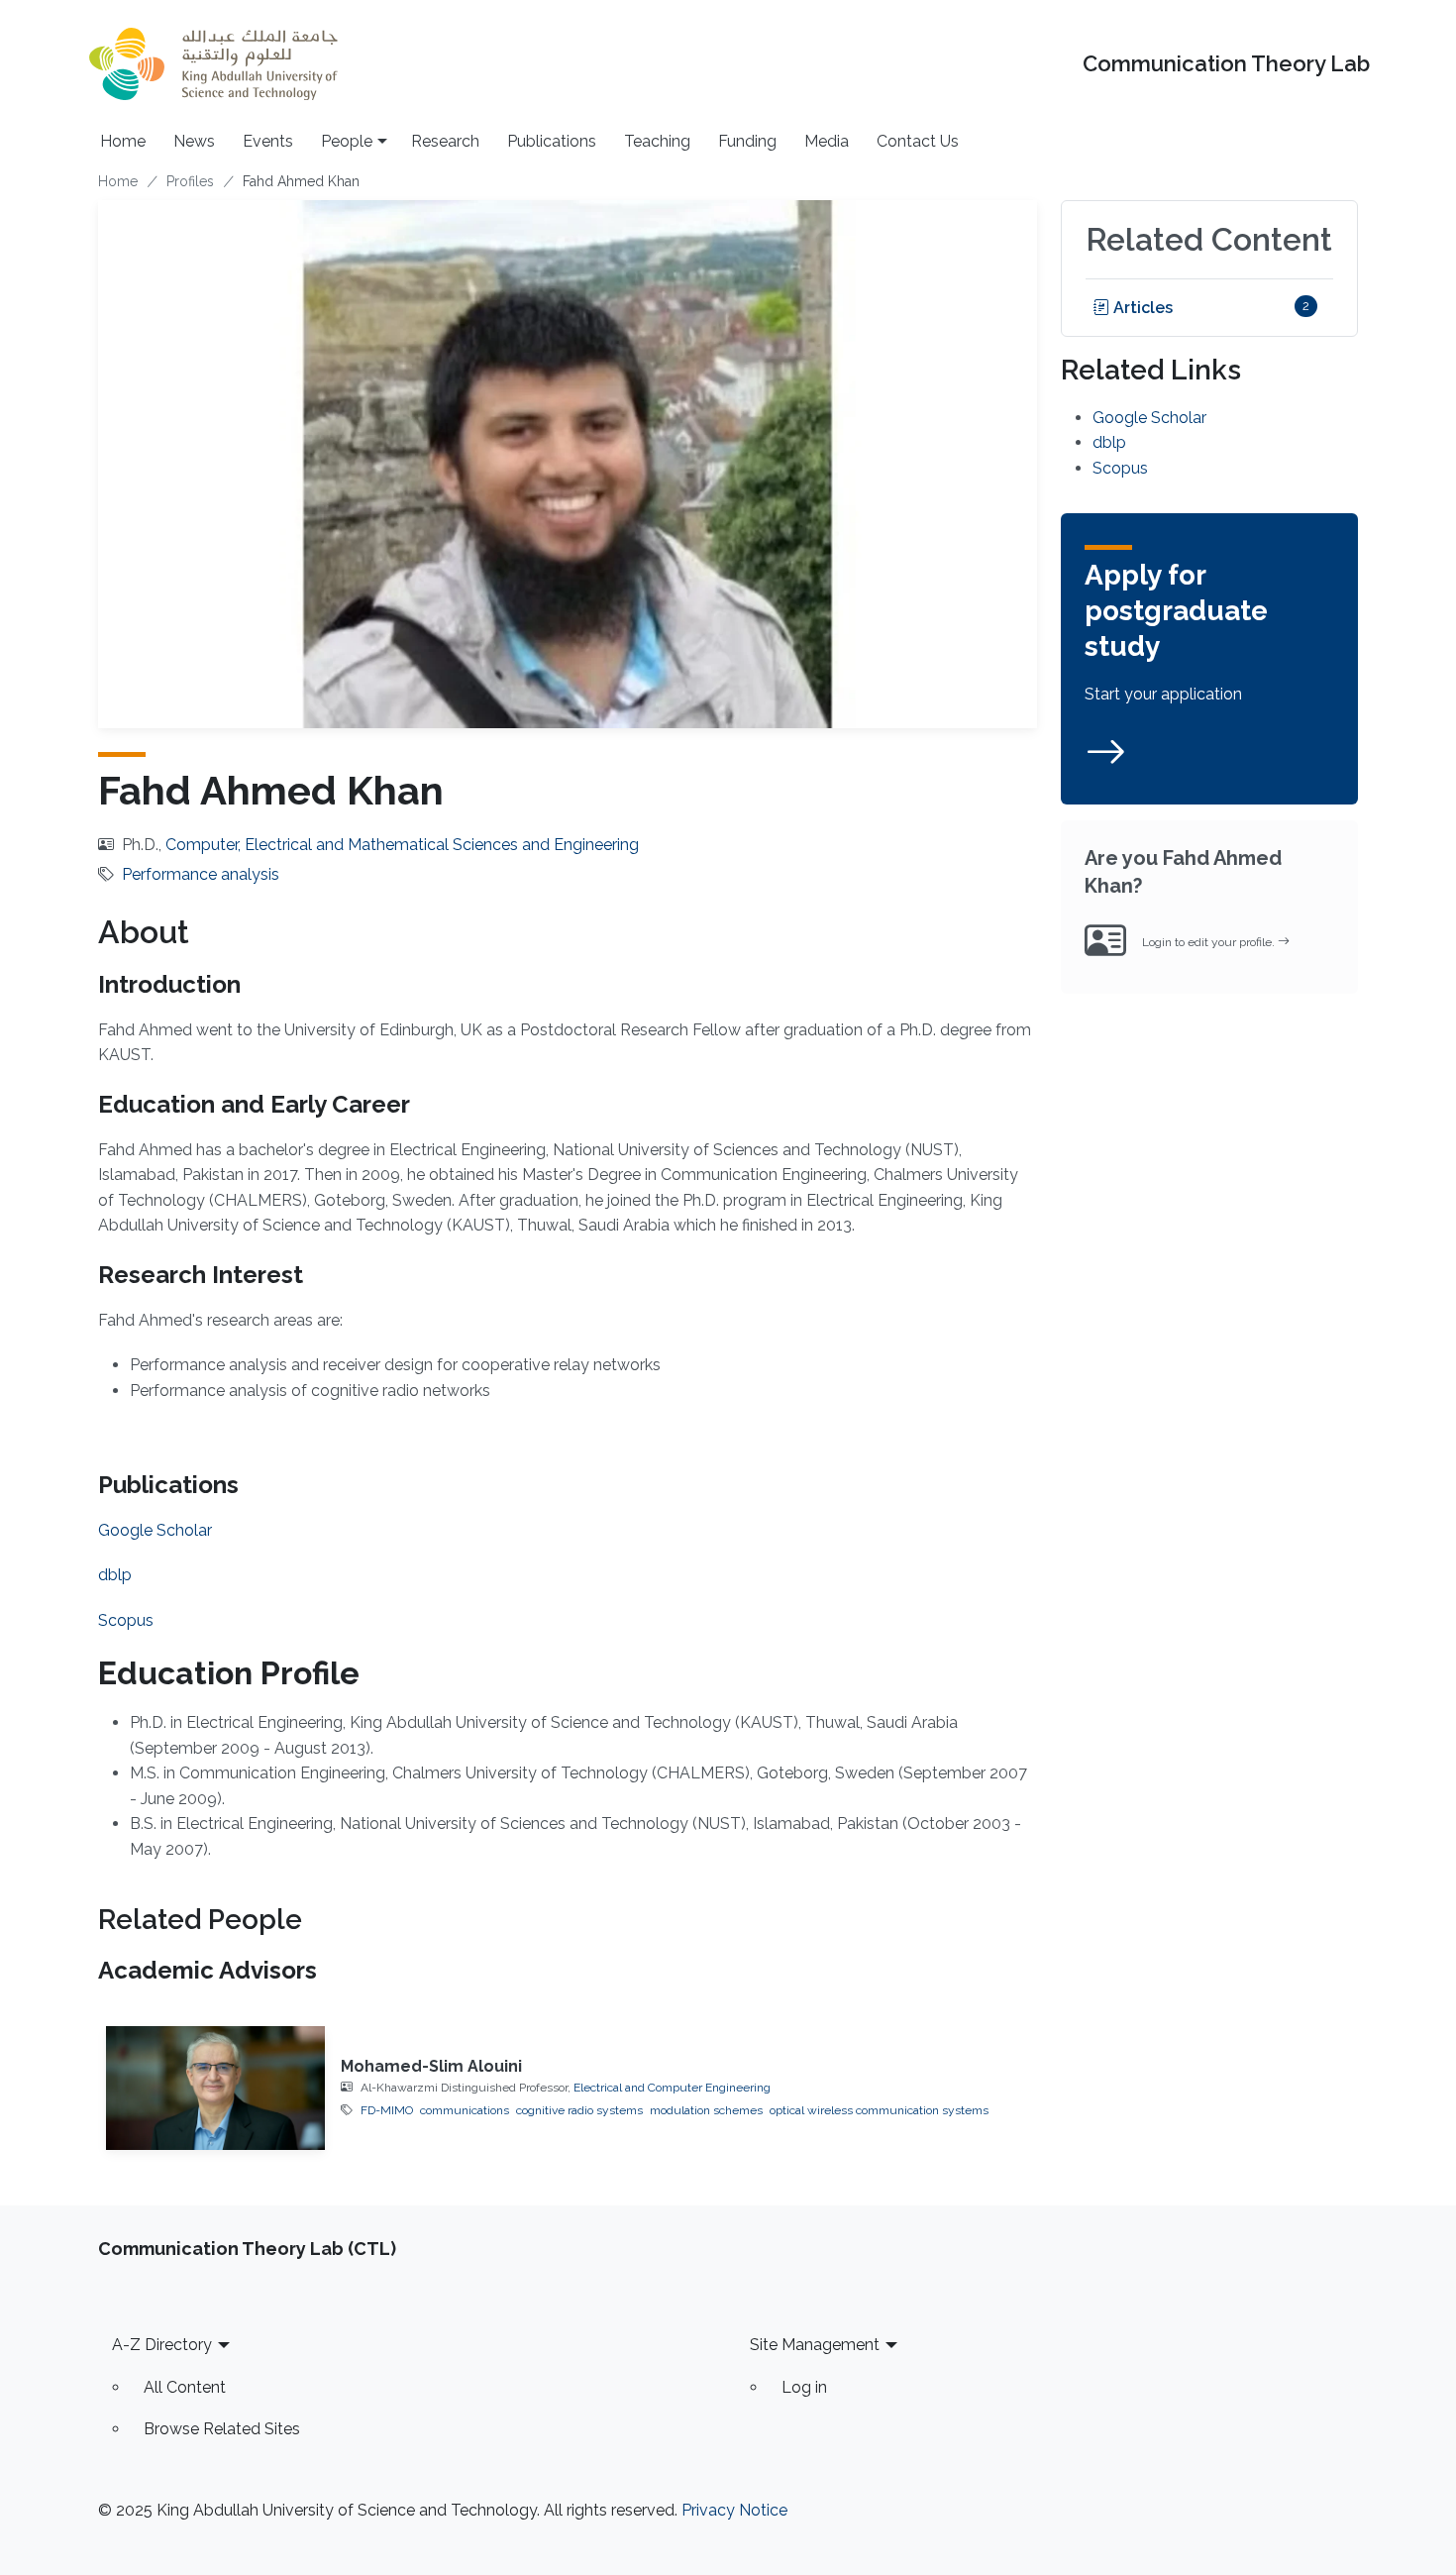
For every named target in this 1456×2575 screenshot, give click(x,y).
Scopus (126, 1620)
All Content (185, 2387)
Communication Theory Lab (1226, 64)
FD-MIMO (387, 2110)
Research (445, 141)
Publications (552, 141)
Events (268, 141)
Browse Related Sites (222, 2429)
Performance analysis (201, 874)
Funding (747, 141)
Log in (804, 2387)
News (194, 141)
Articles (1141, 308)
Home (123, 141)
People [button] (347, 141)
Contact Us (918, 141)
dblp (115, 1575)
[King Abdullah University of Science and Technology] (213, 64)
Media (827, 141)
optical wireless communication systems (879, 2110)
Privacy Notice (734, 2510)
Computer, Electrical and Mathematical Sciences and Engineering (402, 845)
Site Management (815, 2345)
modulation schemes (706, 2110)
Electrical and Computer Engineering (672, 2088)
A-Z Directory (162, 2345)
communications (465, 2110)
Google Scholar (155, 1530)
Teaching (657, 141)
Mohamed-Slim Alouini (431, 2066)
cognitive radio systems (579, 2110)
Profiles (190, 181)
